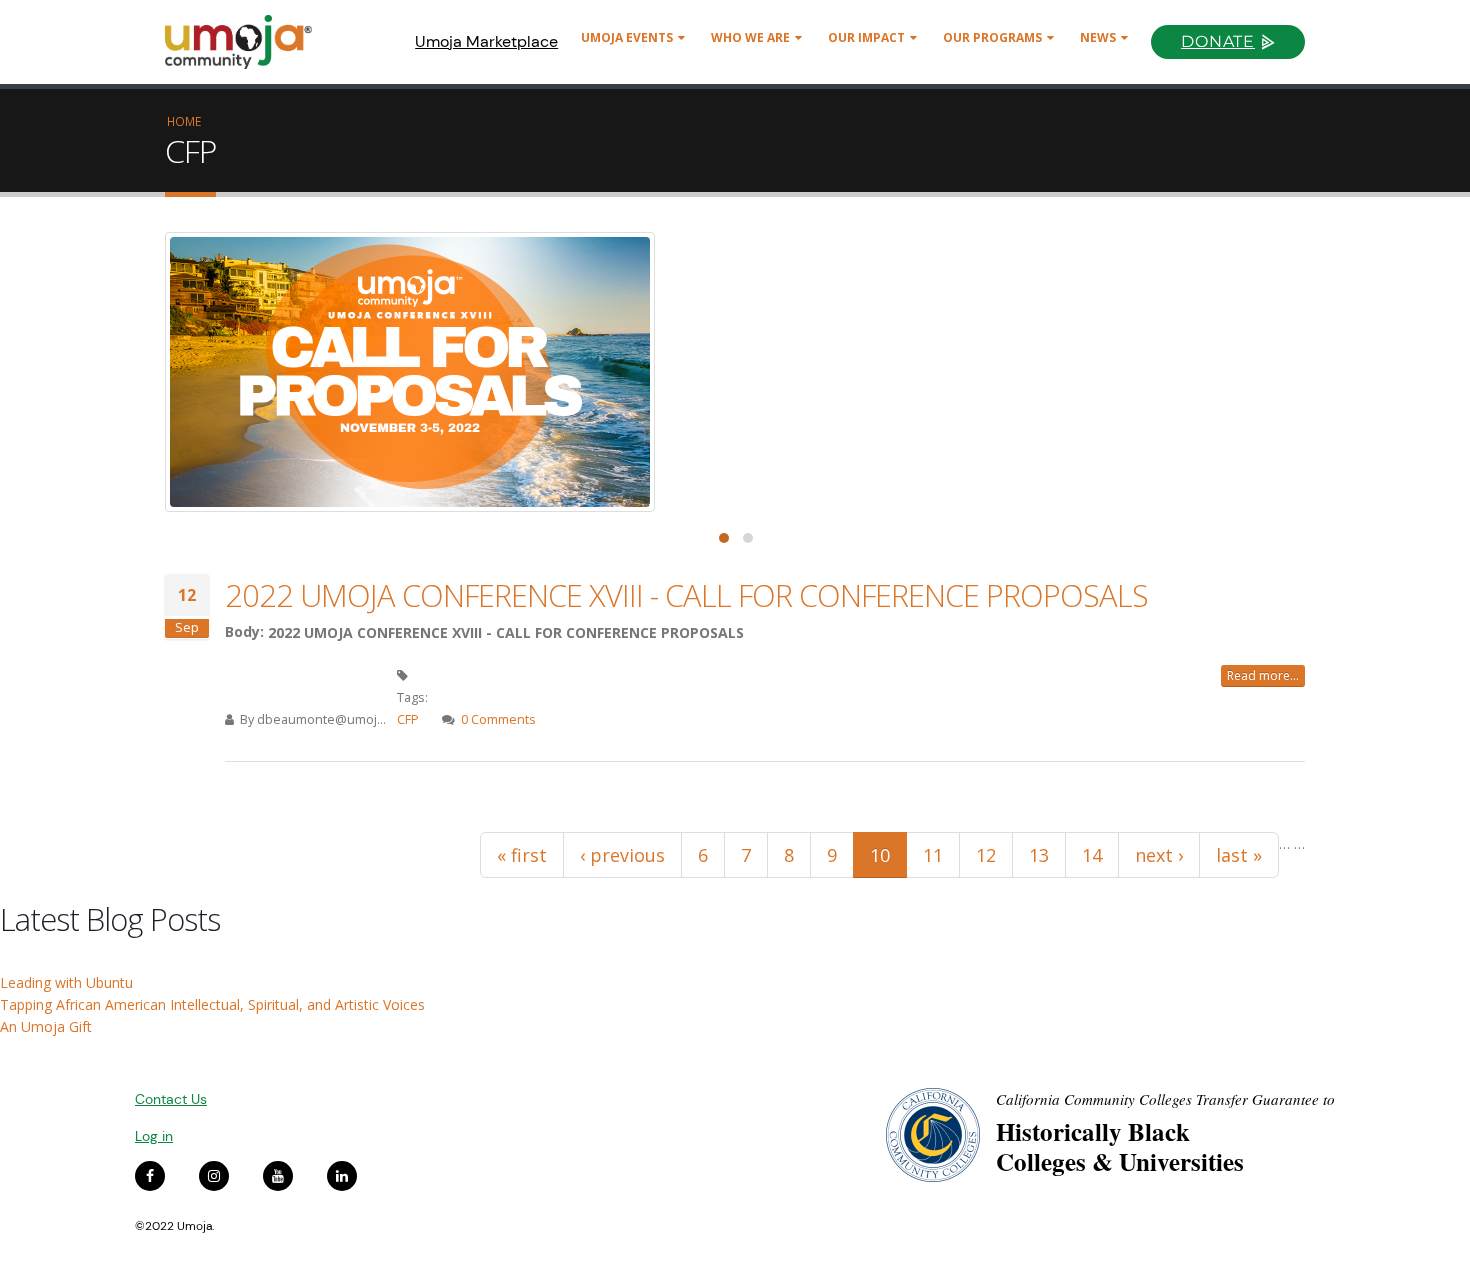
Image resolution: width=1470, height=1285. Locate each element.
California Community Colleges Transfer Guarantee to (1165, 1099)
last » (1239, 855)
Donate (1218, 41)
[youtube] (278, 1176)
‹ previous (622, 855)
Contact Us (171, 1099)
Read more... (1263, 675)
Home (184, 121)
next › (1159, 855)
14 (1092, 855)
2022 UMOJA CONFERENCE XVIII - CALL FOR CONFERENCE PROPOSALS (686, 595)
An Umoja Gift (46, 1026)
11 (933, 855)
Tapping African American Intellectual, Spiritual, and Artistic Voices (212, 1004)
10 (880, 855)
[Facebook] (150, 1176)
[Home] (247, 42)
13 (1039, 855)
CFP (408, 719)
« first (522, 855)
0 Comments (498, 719)
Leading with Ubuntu (66, 982)
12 (986, 855)
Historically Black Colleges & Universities (1120, 1146)
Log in (154, 1136)
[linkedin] (342, 1176)
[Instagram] (214, 1176)
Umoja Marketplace (486, 41)
